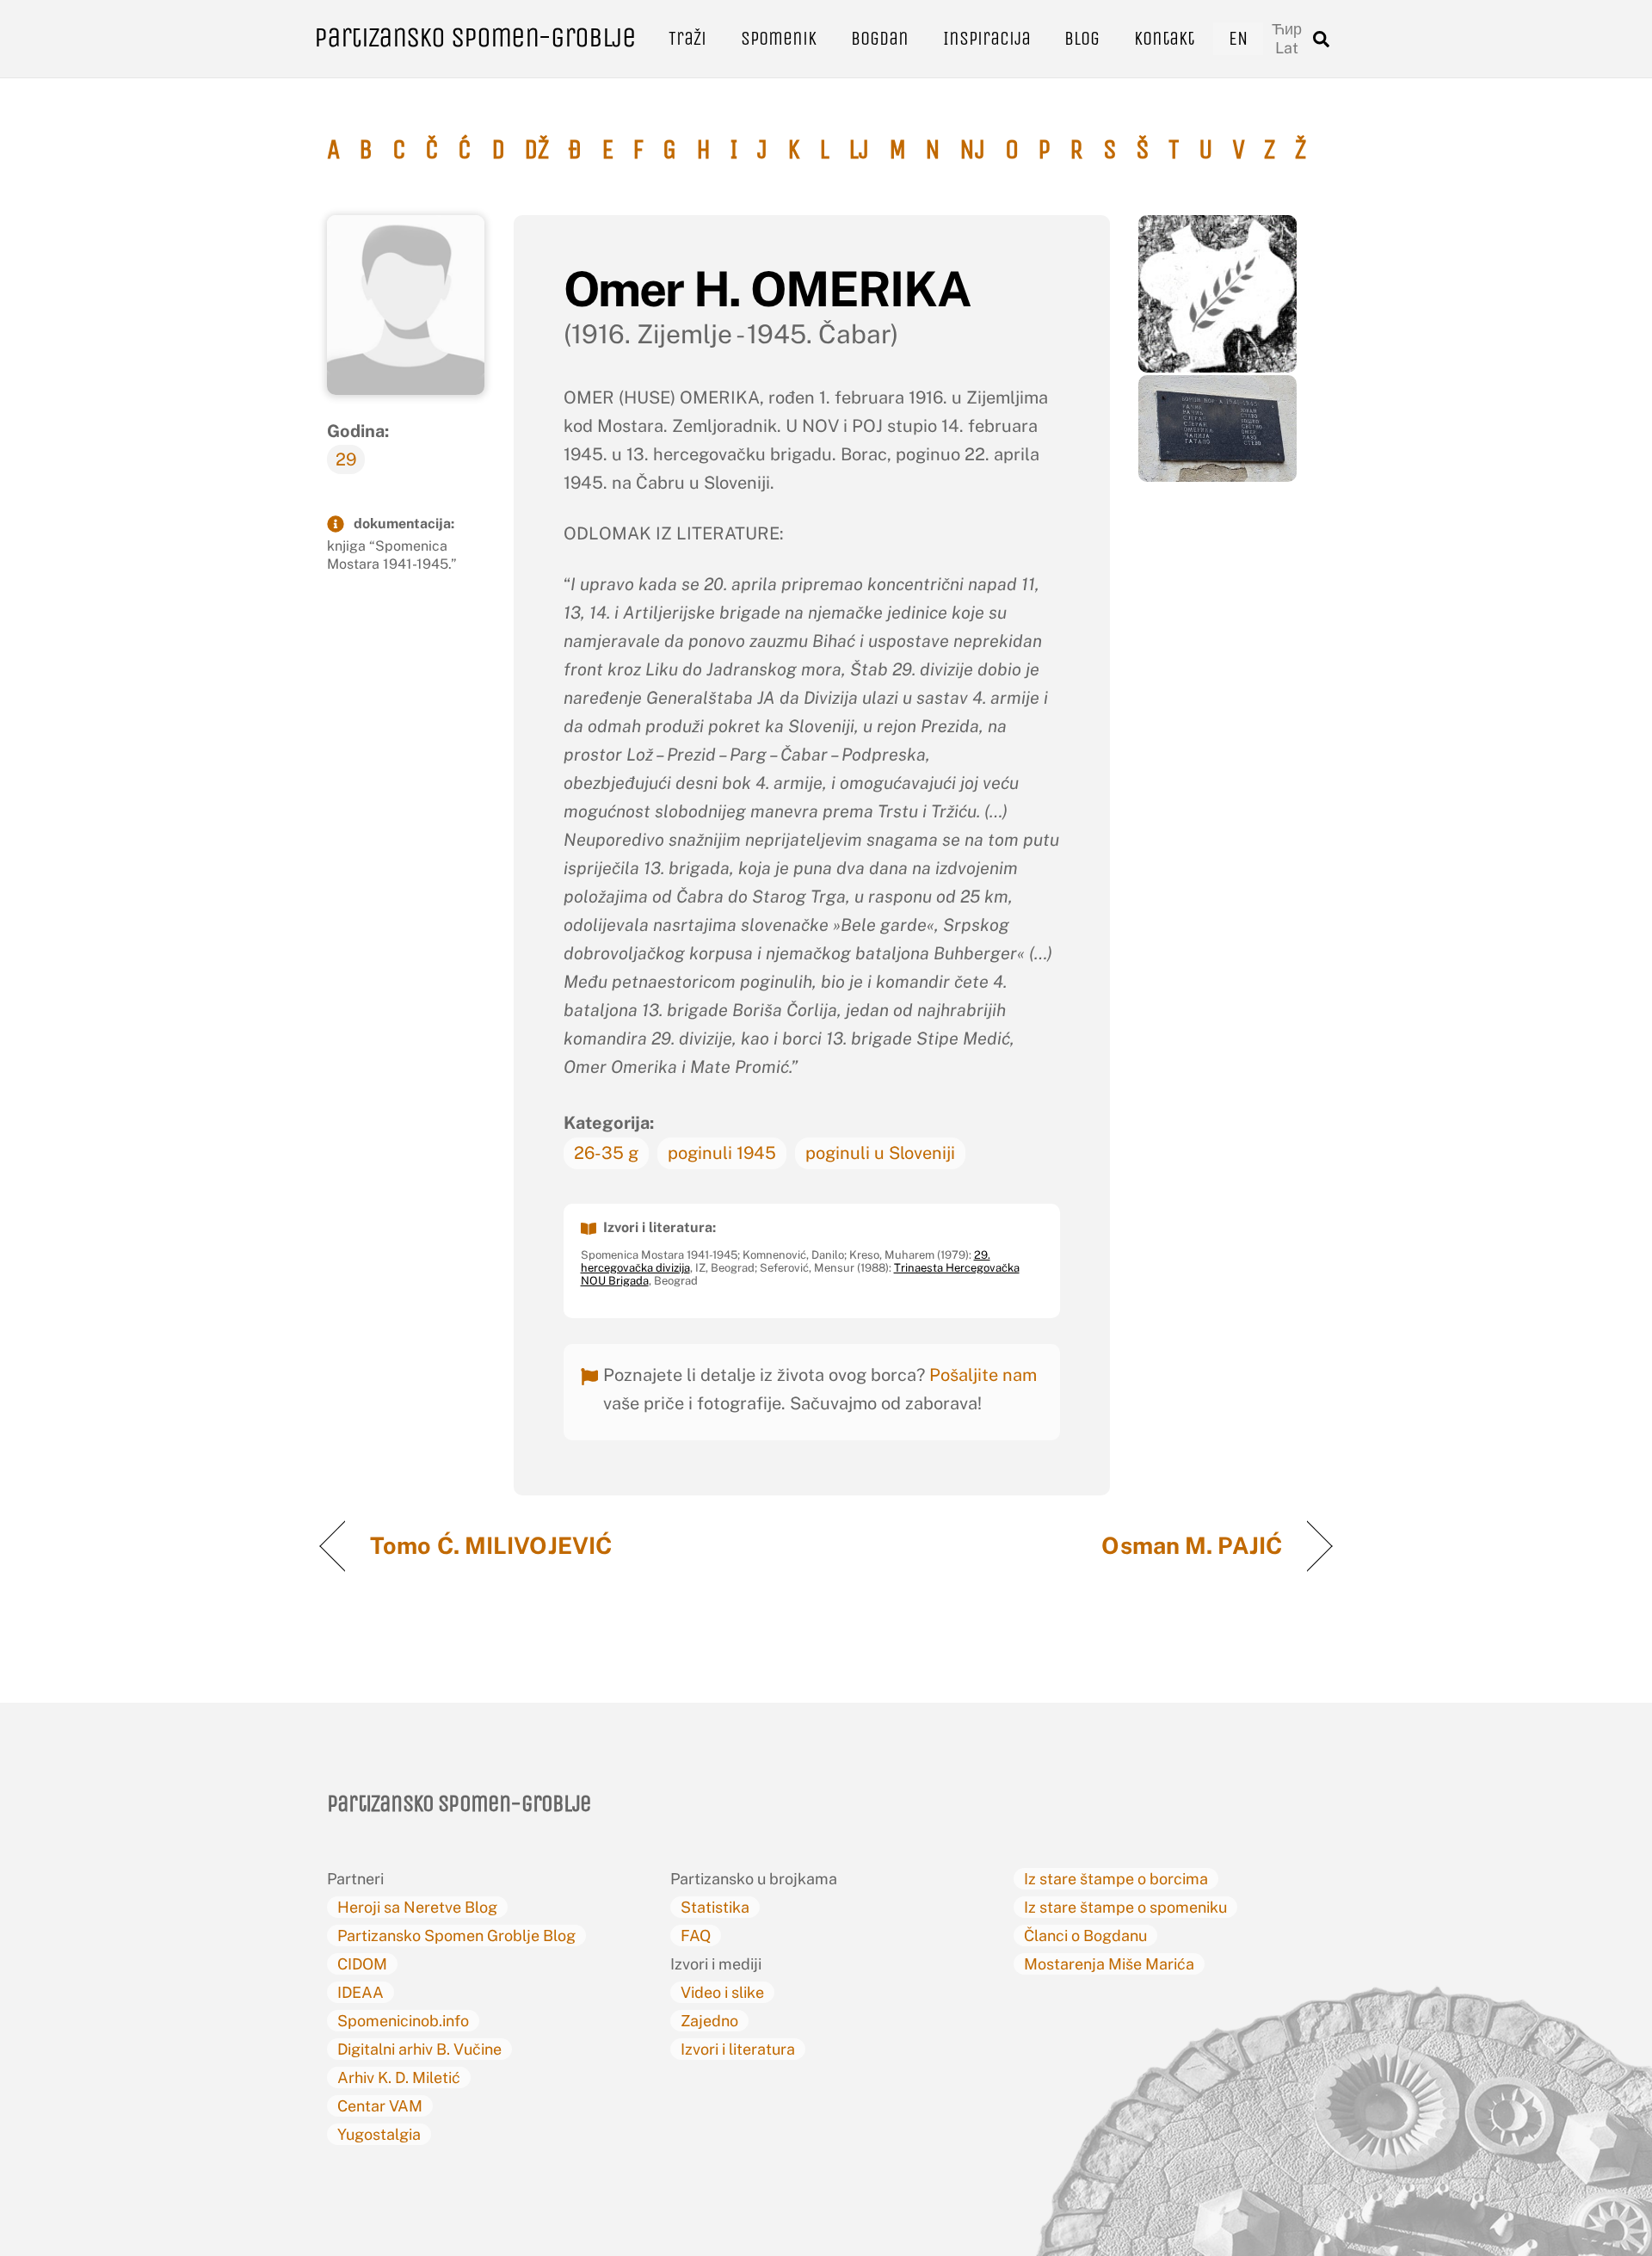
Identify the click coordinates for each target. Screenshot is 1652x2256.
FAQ (696, 1935)
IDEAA (361, 1992)
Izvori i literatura (738, 2049)
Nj (972, 150)
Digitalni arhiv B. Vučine (419, 2049)
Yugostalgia (379, 2134)
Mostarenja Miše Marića (1109, 1964)
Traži (687, 38)
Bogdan (880, 38)
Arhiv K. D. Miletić (399, 2077)
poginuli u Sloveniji (880, 1153)
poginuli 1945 (722, 1153)
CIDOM (362, 1964)
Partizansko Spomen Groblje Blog (456, 1935)
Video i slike (722, 1992)
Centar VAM (380, 2106)
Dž (536, 150)
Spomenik (779, 38)
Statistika (715, 1907)
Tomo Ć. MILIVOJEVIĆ (491, 1545)
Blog (1082, 38)
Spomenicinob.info (403, 2021)
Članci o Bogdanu (1085, 1935)
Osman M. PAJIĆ (1192, 1545)
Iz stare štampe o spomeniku (1125, 1907)
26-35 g (606, 1153)
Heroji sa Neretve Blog (417, 1907)
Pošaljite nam (983, 1375)
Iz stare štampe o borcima (1116, 1879)
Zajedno (709, 2021)
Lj (859, 150)
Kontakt (1164, 38)
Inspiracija (987, 38)
